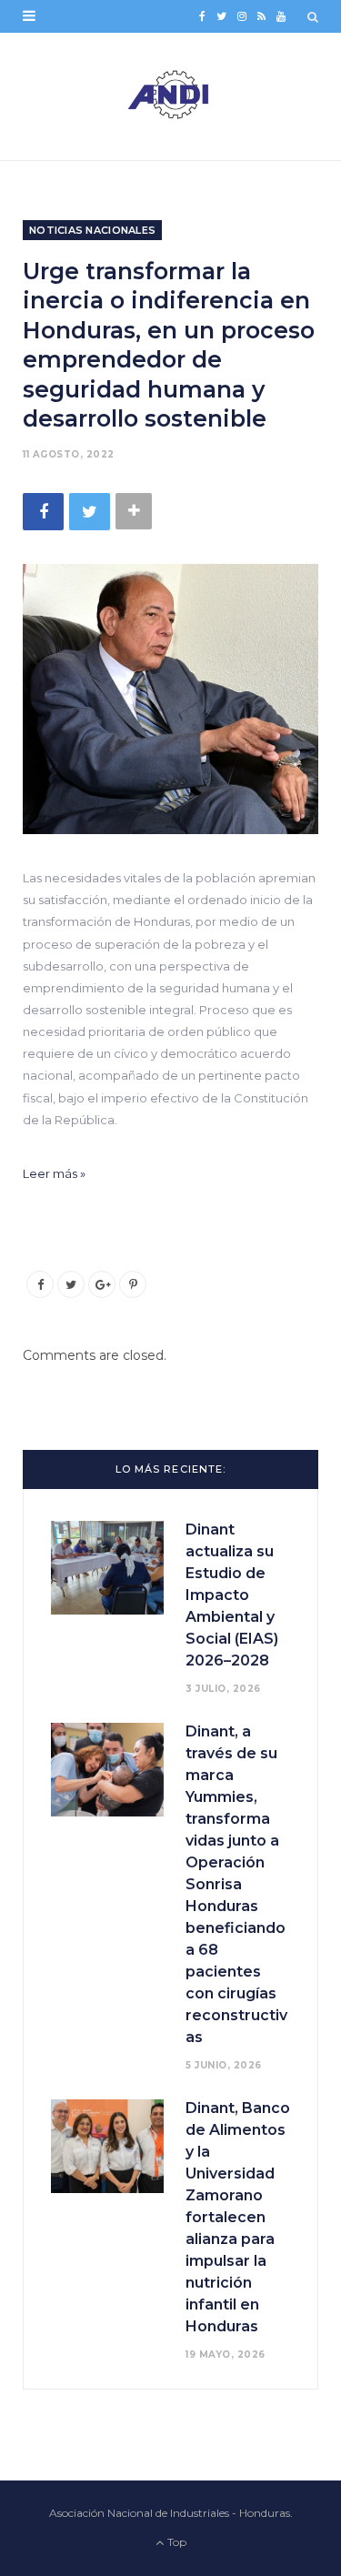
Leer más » (54, 1173)
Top (175, 2542)
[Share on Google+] (102, 1284)
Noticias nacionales (92, 230)
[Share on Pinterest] (133, 1284)
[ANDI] (170, 96)
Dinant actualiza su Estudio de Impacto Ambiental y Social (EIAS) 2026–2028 (232, 1595)
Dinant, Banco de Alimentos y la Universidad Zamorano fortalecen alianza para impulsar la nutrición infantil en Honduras (238, 2217)
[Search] (313, 16)
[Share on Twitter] (90, 512)
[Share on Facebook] (43, 512)
